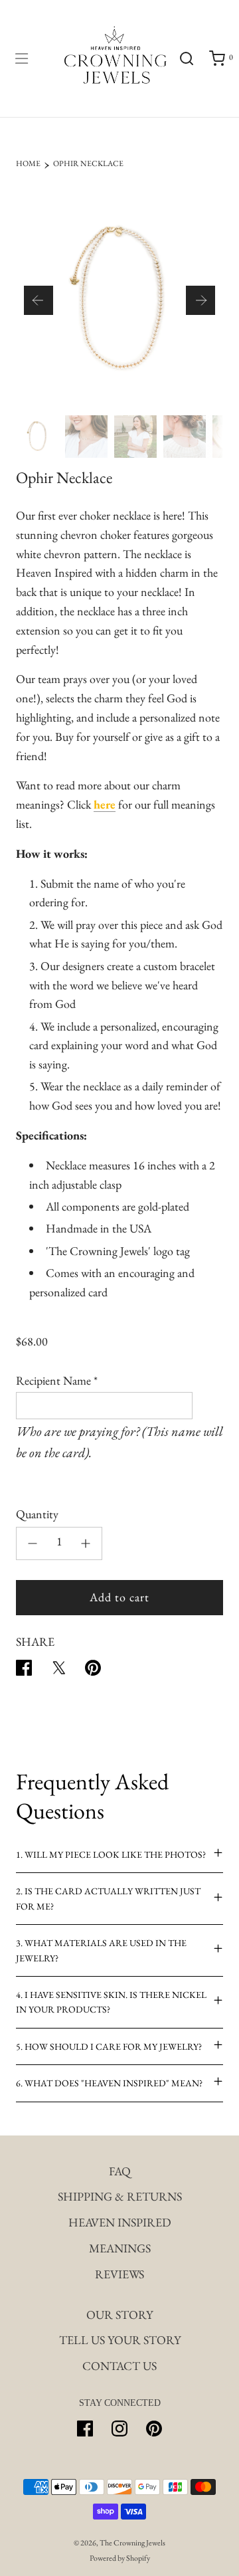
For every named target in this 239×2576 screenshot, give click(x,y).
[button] (39, 300)
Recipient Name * (57, 1380)
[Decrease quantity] (33, 1543)
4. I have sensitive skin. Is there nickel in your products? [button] (111, 2002)
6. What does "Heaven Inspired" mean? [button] (109, 2083)
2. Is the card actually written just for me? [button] (108, 1898)
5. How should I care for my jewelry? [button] (109, 2046)
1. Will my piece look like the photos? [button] (111, 1854)
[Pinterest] (154, 2428)
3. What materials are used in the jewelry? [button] (101, 1950)
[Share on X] (58, 1671)
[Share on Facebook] (24, 1671)
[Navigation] (21, 58)
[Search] (186, 58)
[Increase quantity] (86, 1543)
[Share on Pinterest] (93, 1671)
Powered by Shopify (120, 2558)
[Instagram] (119, 2428)
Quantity (37, 1514)
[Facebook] (85, 2428)
